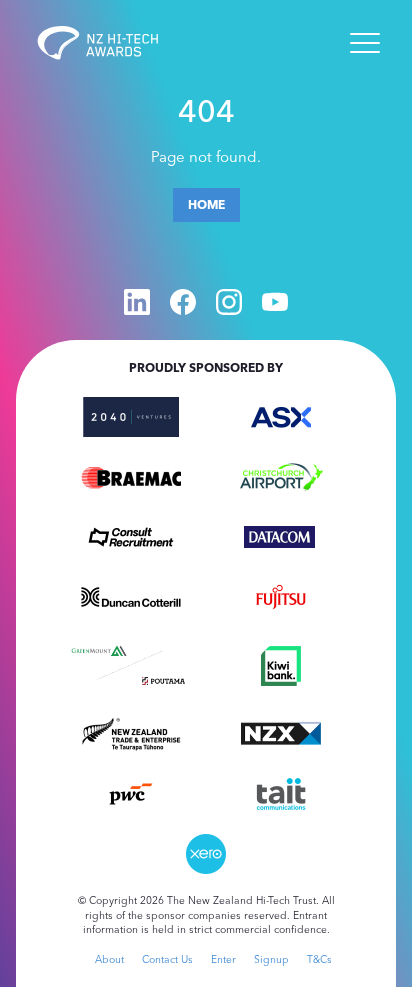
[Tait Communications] (281, 792)
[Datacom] (281, 535)
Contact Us (167, 959)
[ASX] (281, 415)
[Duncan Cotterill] (131, 595)
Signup (271, 959)
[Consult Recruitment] (131, 535)
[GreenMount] (98, 648)
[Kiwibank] (281, 664)
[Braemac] (131, 475)
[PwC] (131, 792)
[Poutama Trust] (163, 679)
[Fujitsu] (281, 595)
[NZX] (281, 732)
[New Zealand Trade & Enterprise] (131, 732)
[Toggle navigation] (365, 43)
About (109, 959)
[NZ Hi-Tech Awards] (112, 43)
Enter (223, 959)
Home (206, 204)
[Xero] (206, 852)
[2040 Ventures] (131, 415)
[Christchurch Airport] (281, 475)
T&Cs (319, 959)
